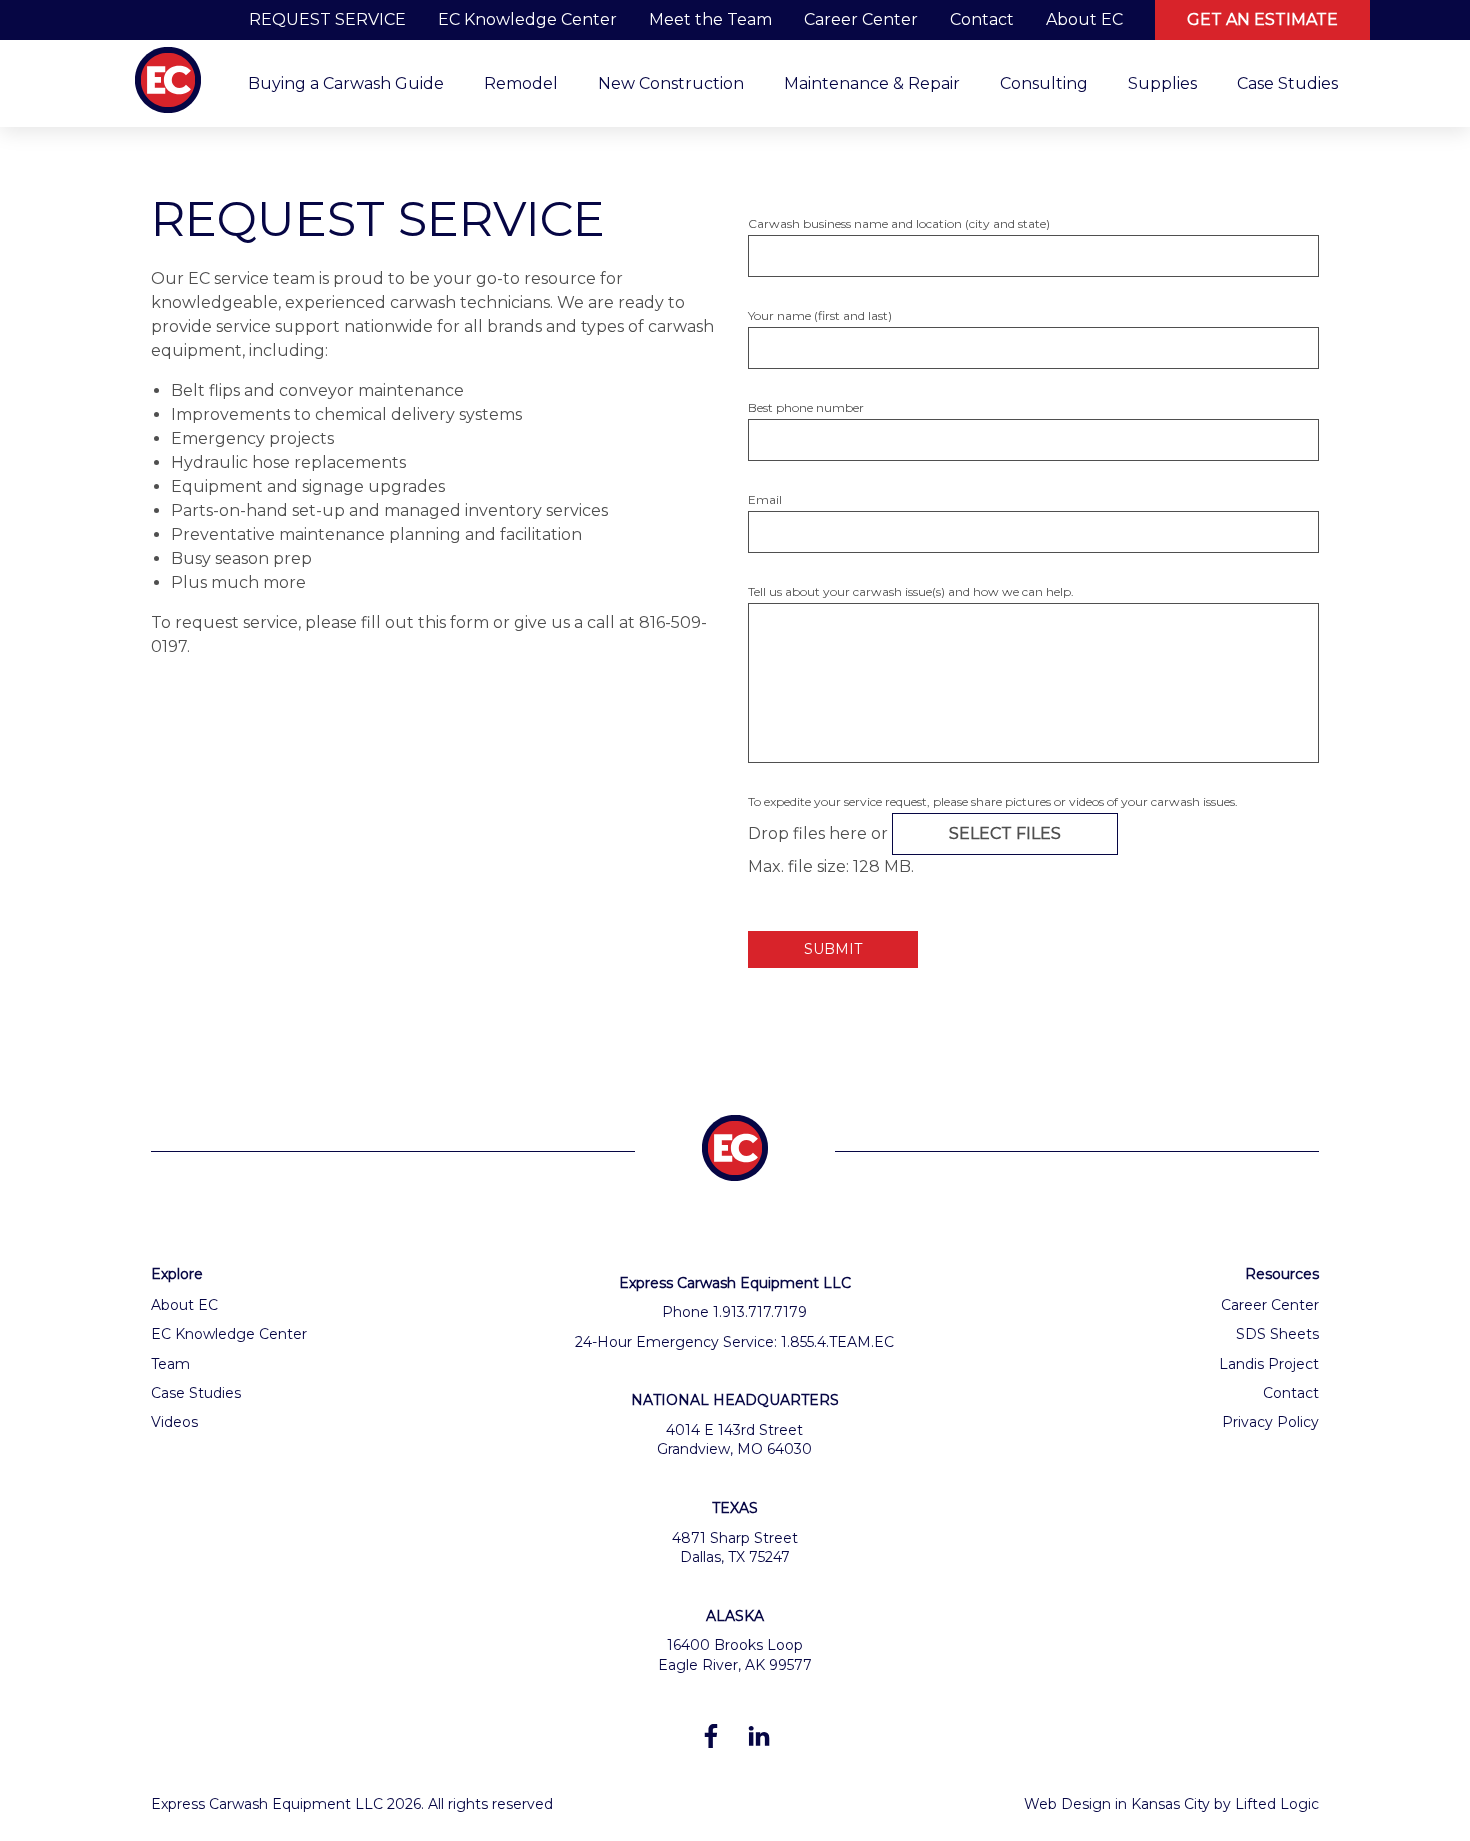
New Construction (671, 83)
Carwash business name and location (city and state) (899, 223)
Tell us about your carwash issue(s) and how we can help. (911, 591)
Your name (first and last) (820, 315)
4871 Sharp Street (735, 1538)
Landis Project (1269, 1364)
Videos (174, 1422)
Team (170, 1364)
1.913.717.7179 (760, 1312)
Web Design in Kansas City (1117, 1804)
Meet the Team (710, 19)
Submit (833, 949)
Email (765, 499)
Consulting (1044, 83)
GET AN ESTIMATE (1262, 19)
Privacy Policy (1270, 1422)
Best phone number (806, 407)
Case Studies (1287, 83)
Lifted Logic (1277, 1804)
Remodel (521, 83)
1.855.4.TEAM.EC (837, 1342)
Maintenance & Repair (872, 83)
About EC (1084, 19)
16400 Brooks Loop (735, 1645)
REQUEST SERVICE (327, 19)
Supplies (1162, 83)
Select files (1005, 833)
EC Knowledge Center (527, 19)
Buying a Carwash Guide (346, 83)
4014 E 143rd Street (734, 1430)
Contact (982, 19)
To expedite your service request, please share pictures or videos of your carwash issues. (993, 801)
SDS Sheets (1277, 1334)
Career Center (861, 19)
